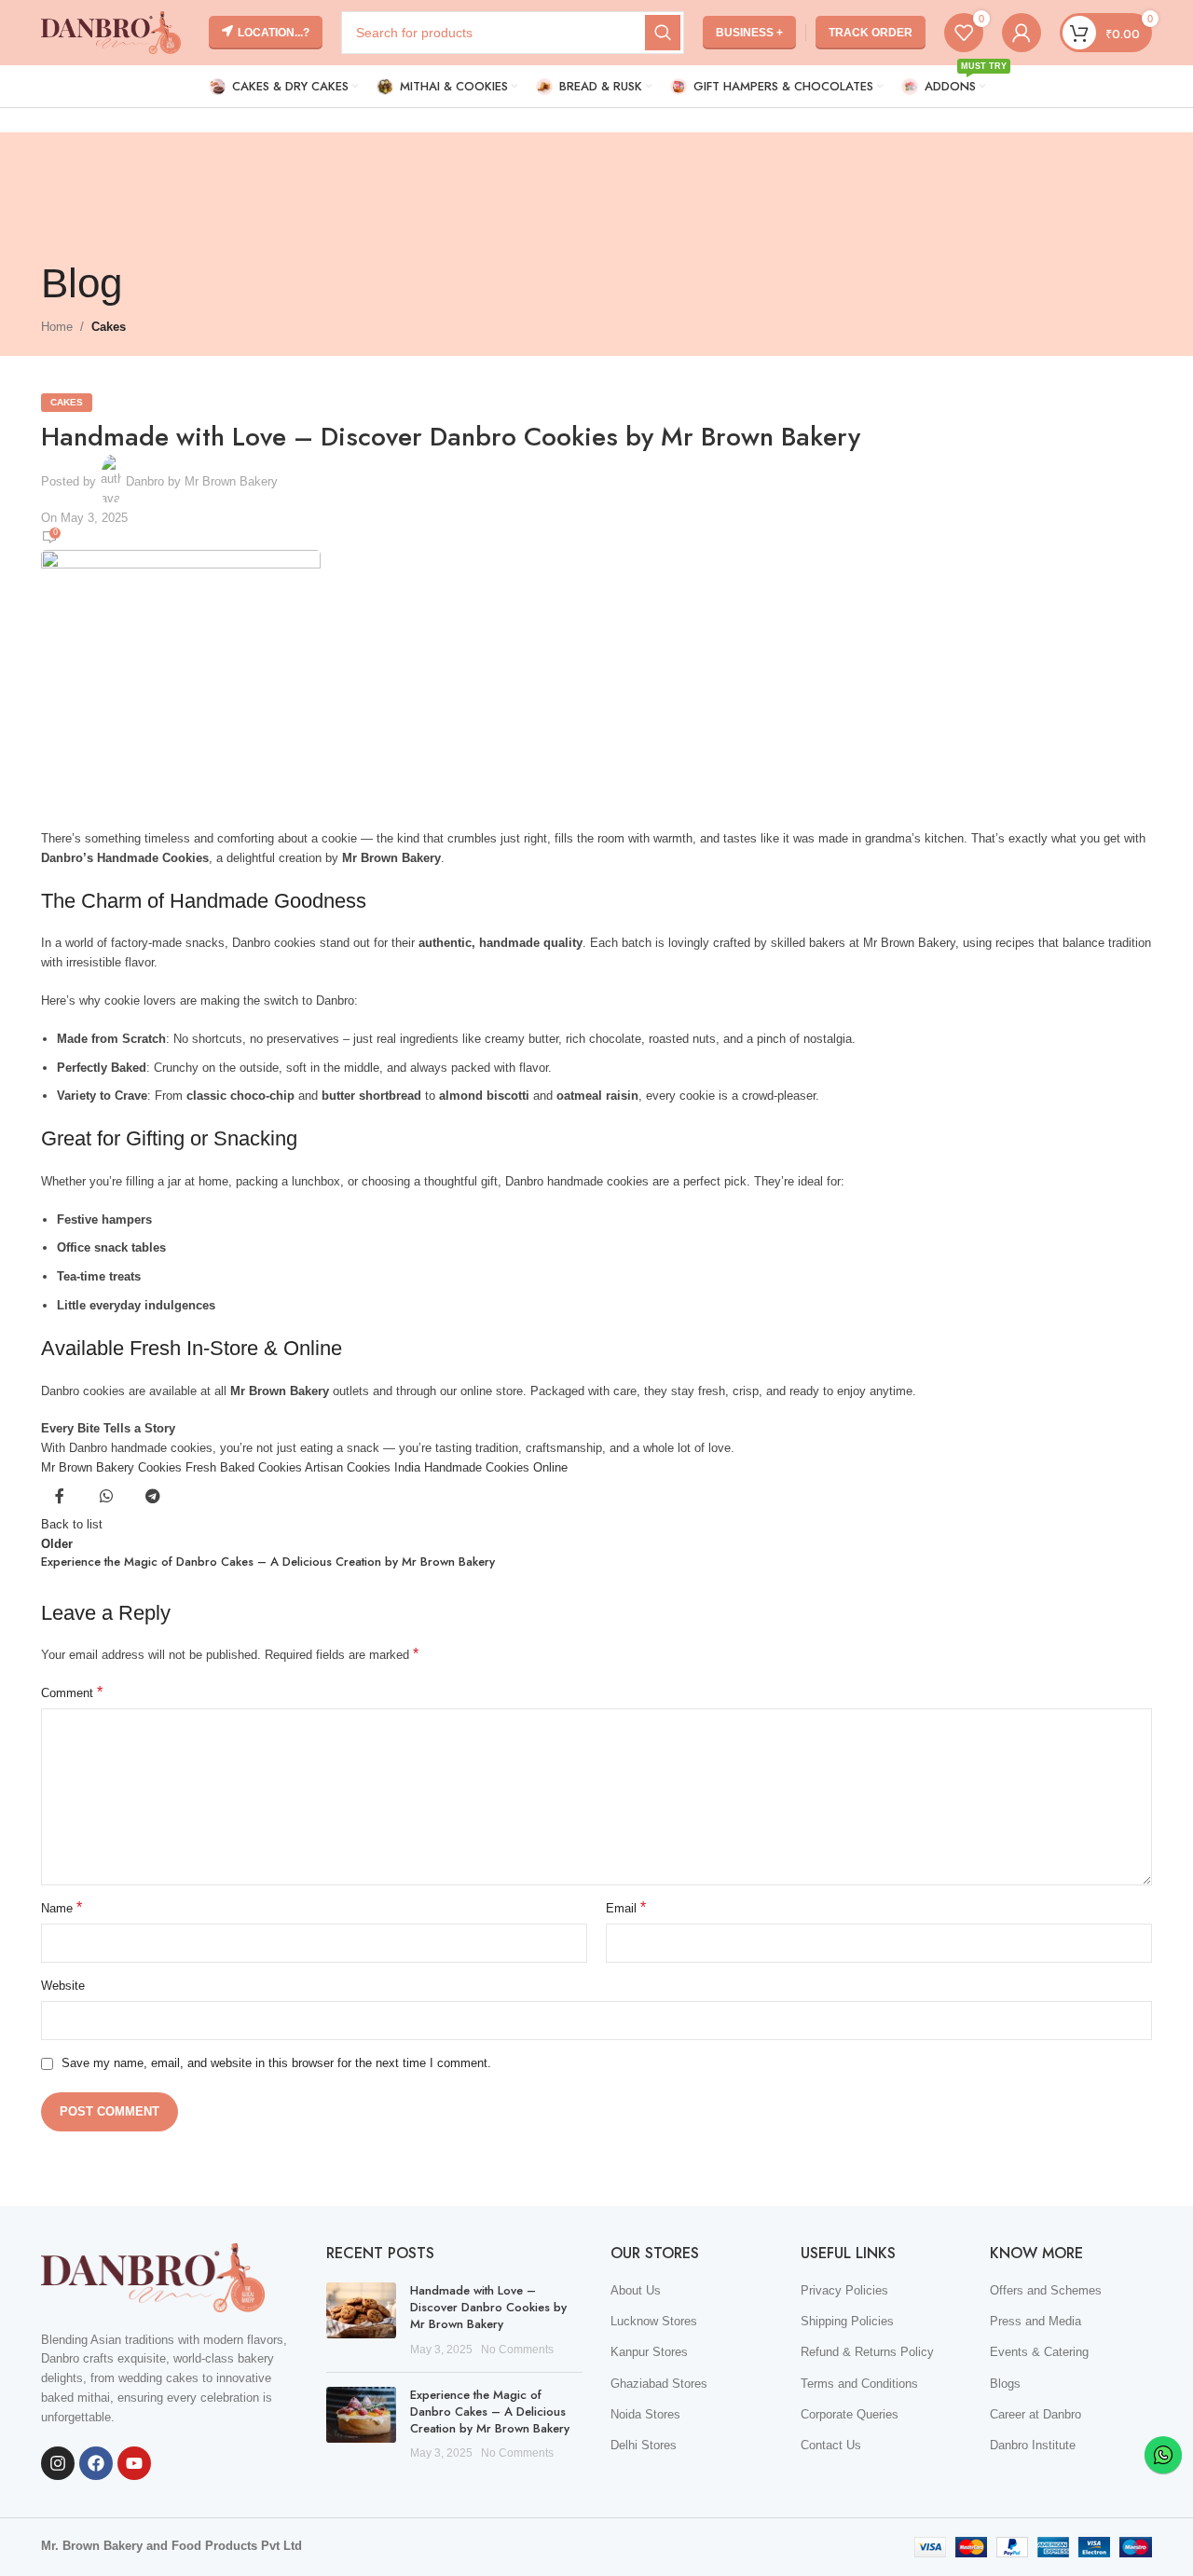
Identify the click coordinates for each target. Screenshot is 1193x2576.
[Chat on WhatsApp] (1163, 2455)
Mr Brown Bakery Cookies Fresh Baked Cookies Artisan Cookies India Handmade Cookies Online (304, 1467)
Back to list (72, 1524)
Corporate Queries (850, 2414)
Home (57, 327)
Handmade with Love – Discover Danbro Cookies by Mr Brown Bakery (488, 2307)
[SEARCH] (663, 33)
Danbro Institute (1033, 2445)
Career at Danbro (1035, 2414)
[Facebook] (96, 2463)
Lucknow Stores (654, 2321)
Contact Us (831, 2445)
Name (62, 1907)
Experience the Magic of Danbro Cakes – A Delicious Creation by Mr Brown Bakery (490, 2412)
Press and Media (1035, 2321)
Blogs (1005, 2384)
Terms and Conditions (859, 2384)
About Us (636, 2290)
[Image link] (153, 2276)
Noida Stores (645, 2414)
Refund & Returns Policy (867, 2352)
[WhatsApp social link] (106, 1497)
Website (63, 1986)
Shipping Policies (847, 2321)
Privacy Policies (844, 2290)
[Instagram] (58, 2463)
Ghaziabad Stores (659, 2384)
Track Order (871, 33)
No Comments (517, 2349)
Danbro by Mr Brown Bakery (202, 481)
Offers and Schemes (1046, 2290)
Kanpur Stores (649, 2352)
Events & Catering (1039, 2352)
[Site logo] (111, 31)
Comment (72, 1692)
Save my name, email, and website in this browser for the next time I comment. (276, 2063)
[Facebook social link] (60, 1497)
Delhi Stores (644, 2445)
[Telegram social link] (153, 1497)
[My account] (1022, 33)
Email (626, 1907)
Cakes (109, 327)
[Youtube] (134, 2463)
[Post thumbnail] (361, 2320)
